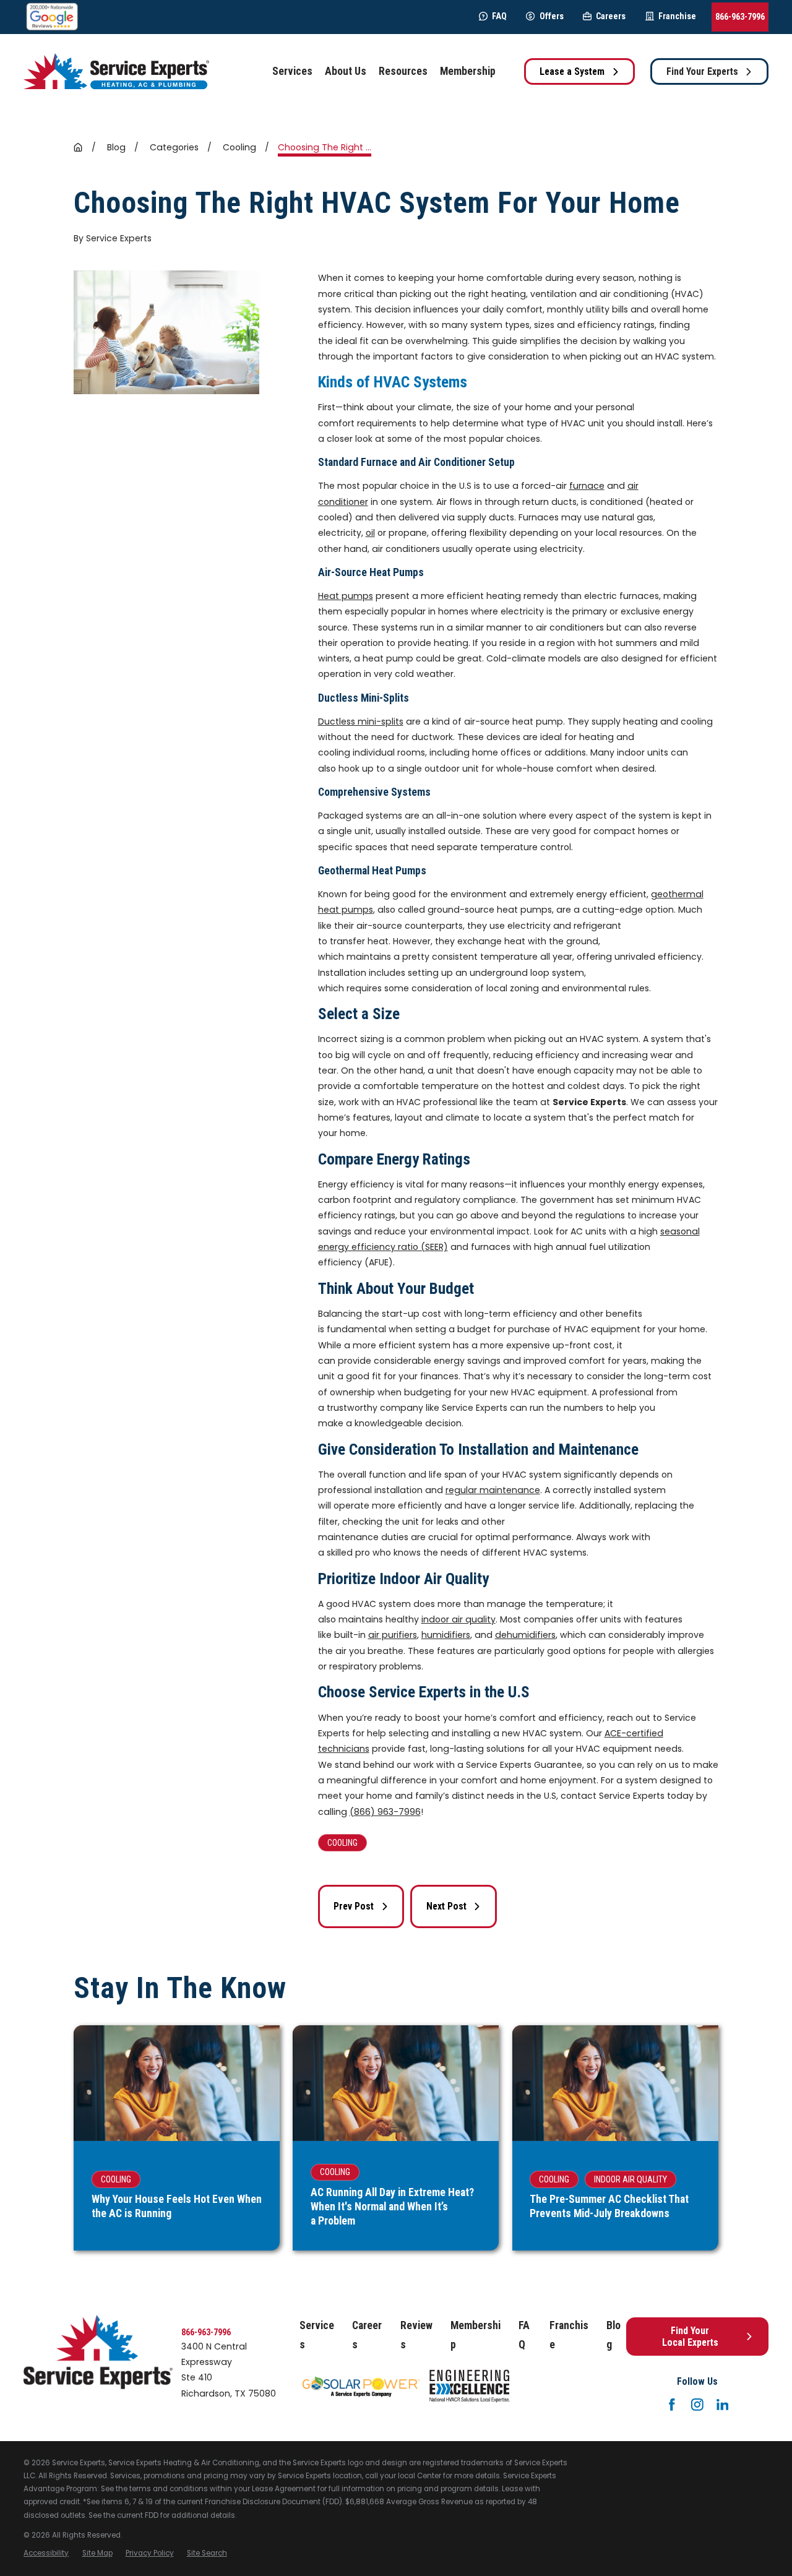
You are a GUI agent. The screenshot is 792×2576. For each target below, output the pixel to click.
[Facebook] (672, 2405)
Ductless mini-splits (361, 722)
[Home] (116, 71)
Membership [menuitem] (468, 71)
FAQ (499, 16)
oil (370, 533)
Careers (611, 16)
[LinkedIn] (723, 2405)
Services (317, 2335)
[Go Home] (78, 147)
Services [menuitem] (292, 71)
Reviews (416, 2335)
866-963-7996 (740, 17)
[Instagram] (697, 2405)
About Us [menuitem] (346, 71)
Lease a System (572, 71)
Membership (476, 2335)
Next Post (446, 1906)
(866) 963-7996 (385, 1812)
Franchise (677, 16)
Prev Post (354, 1906)
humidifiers (446, 1635)
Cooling (342, 1843)
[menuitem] (46, 2553)
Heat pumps (346, 596)
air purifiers (393, 1635)
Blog (613, 2335)
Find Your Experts (702, 71)
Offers (551, 16)
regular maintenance (493, 1490)
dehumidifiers (525, 1635)
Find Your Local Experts (690, 2337)
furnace (587, 486)
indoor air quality (458, 1619)
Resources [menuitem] (403, 71)
